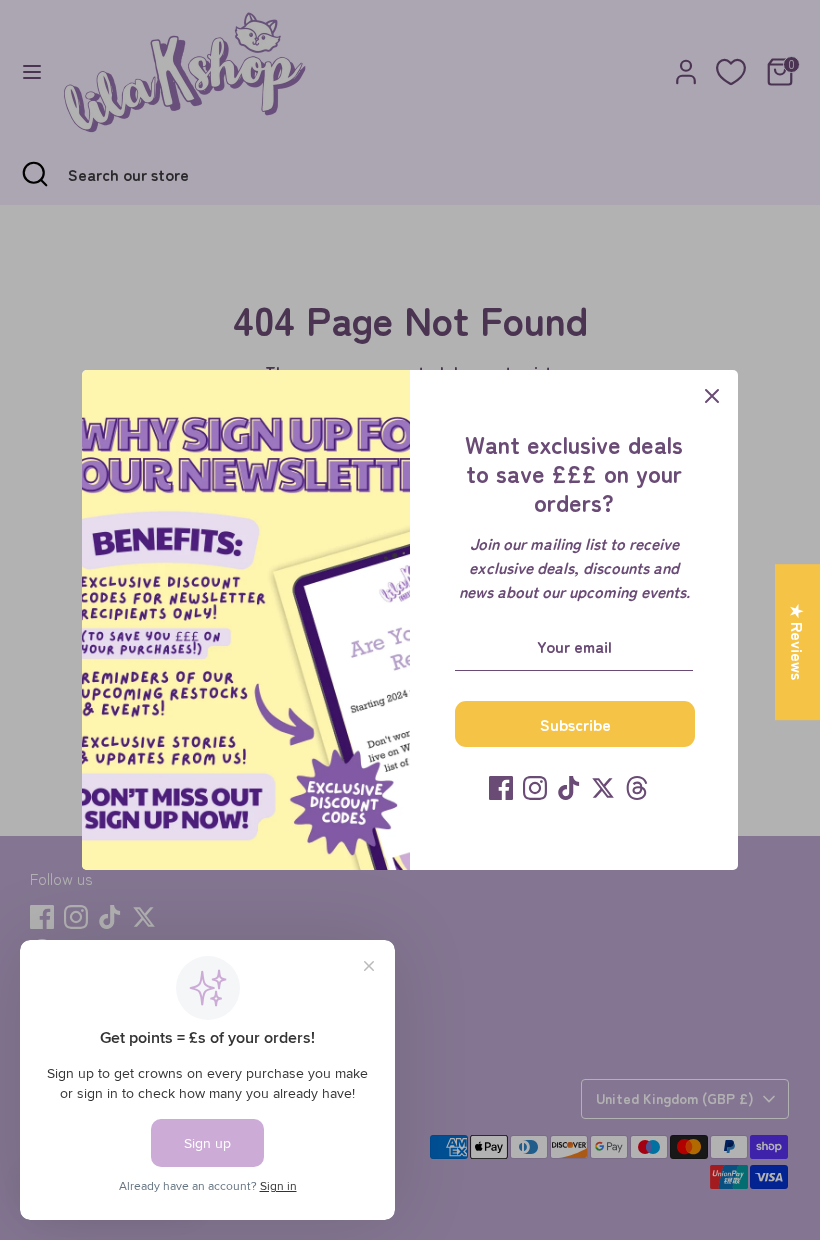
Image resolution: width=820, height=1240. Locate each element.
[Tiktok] (569, 788)
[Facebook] (501, 788)
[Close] (712, 396)
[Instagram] (535, 788)
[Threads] (637, 788)
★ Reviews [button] (798, 642)
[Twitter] (603, 788)
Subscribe (575, 724)
